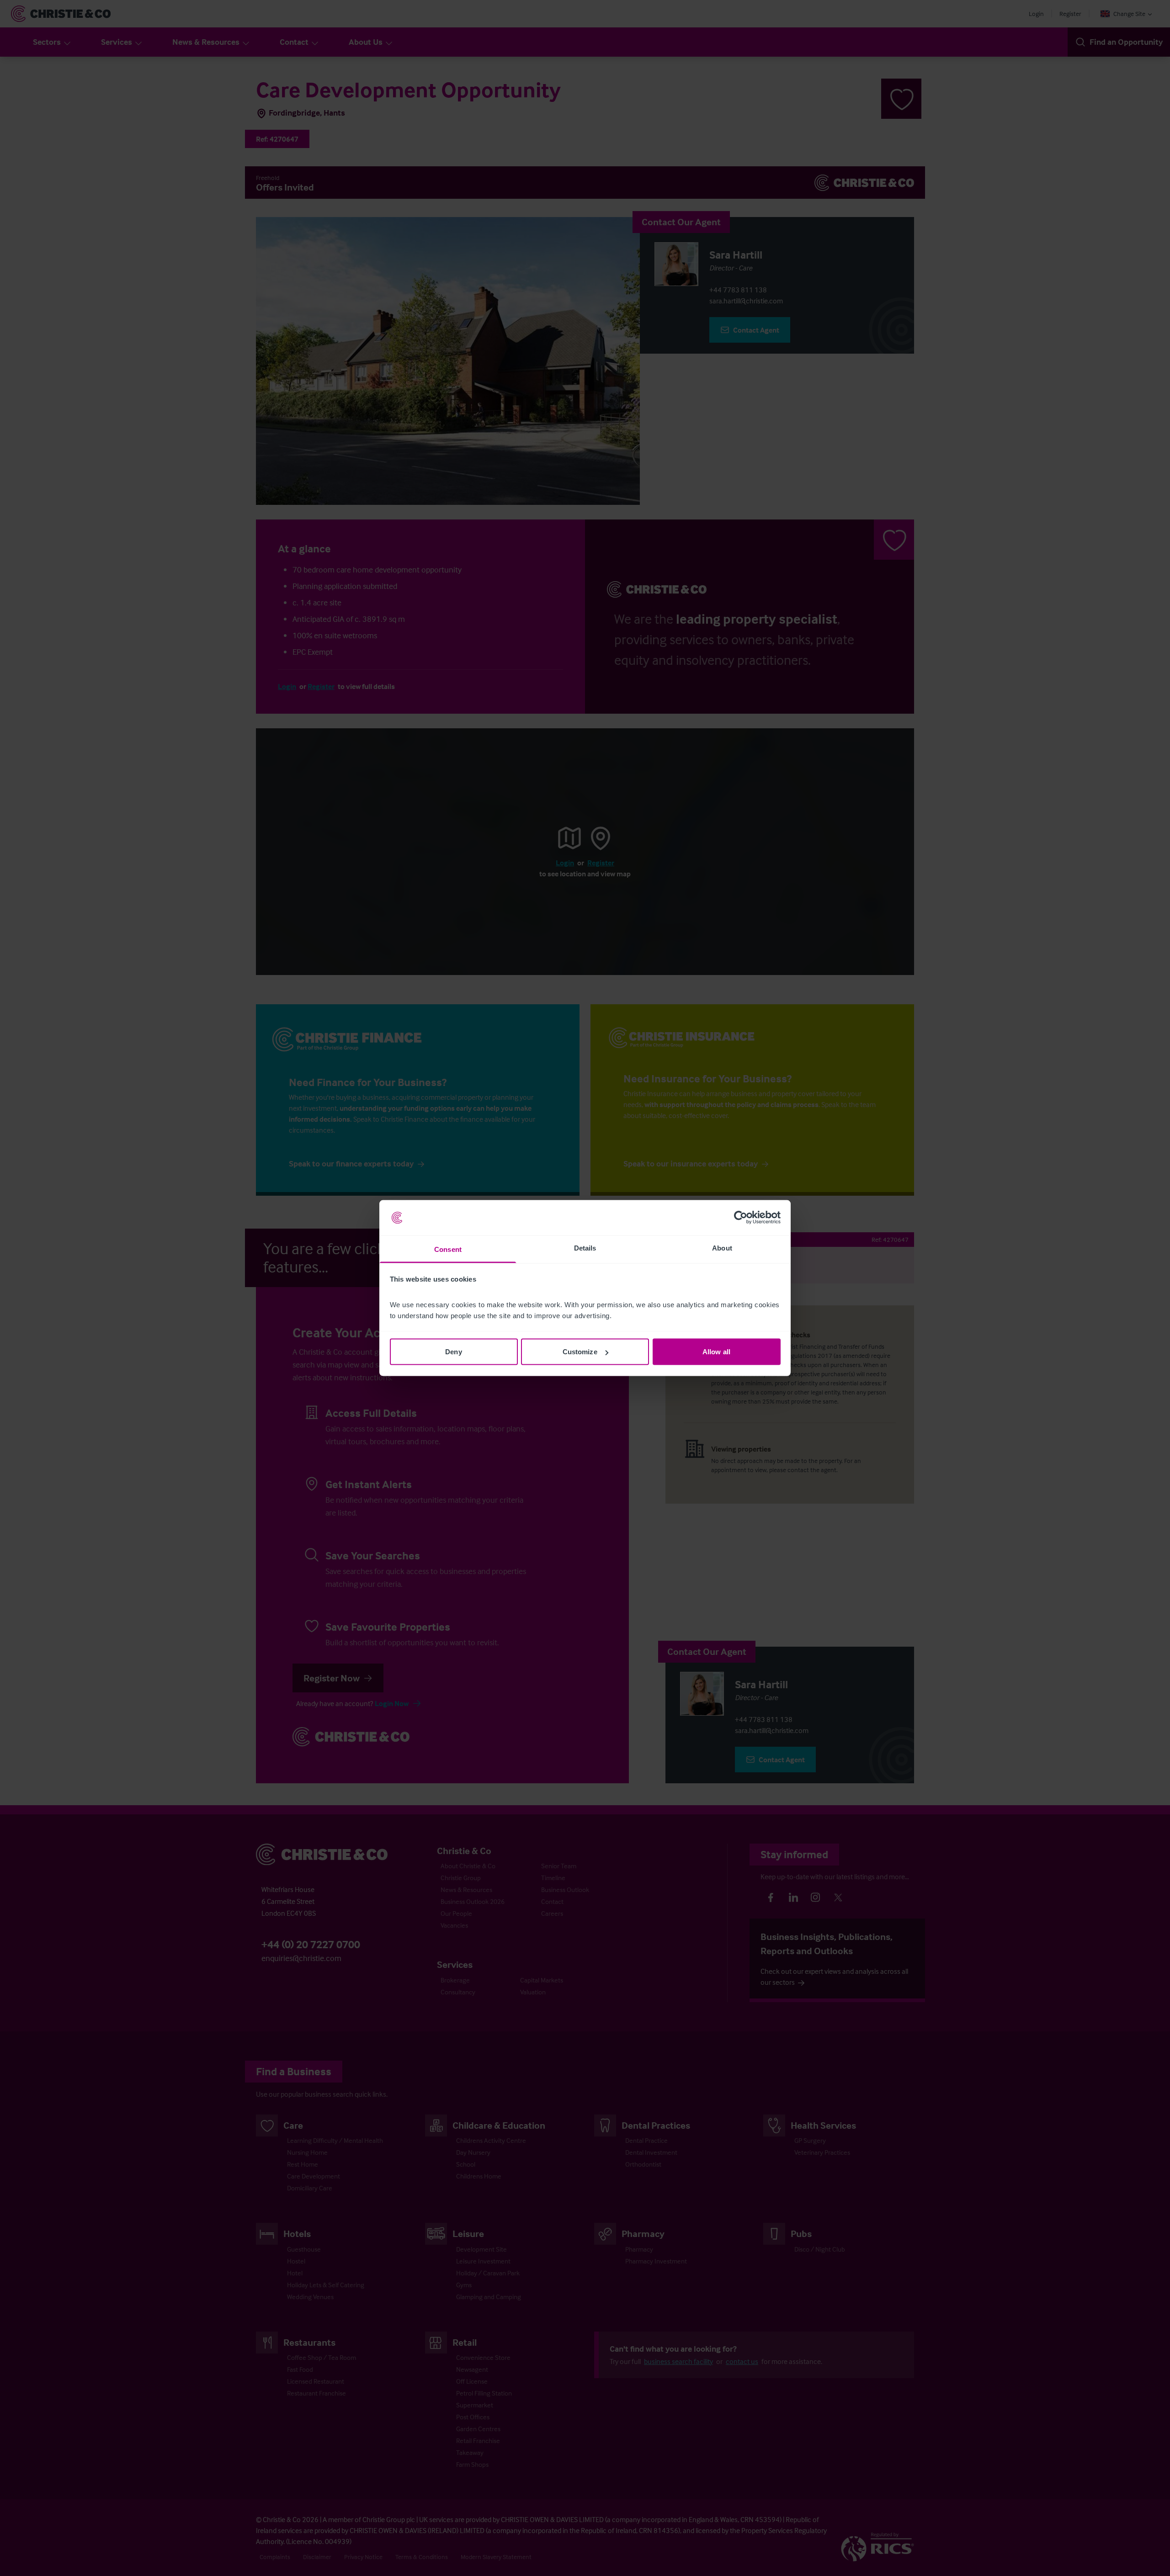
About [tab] (722, 1248)
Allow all (716, 1352)
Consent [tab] (448, 1249)
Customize (580, 1352)
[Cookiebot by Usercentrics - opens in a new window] (741, 1218)
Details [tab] (585, 1248)
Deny (453, 1352)
